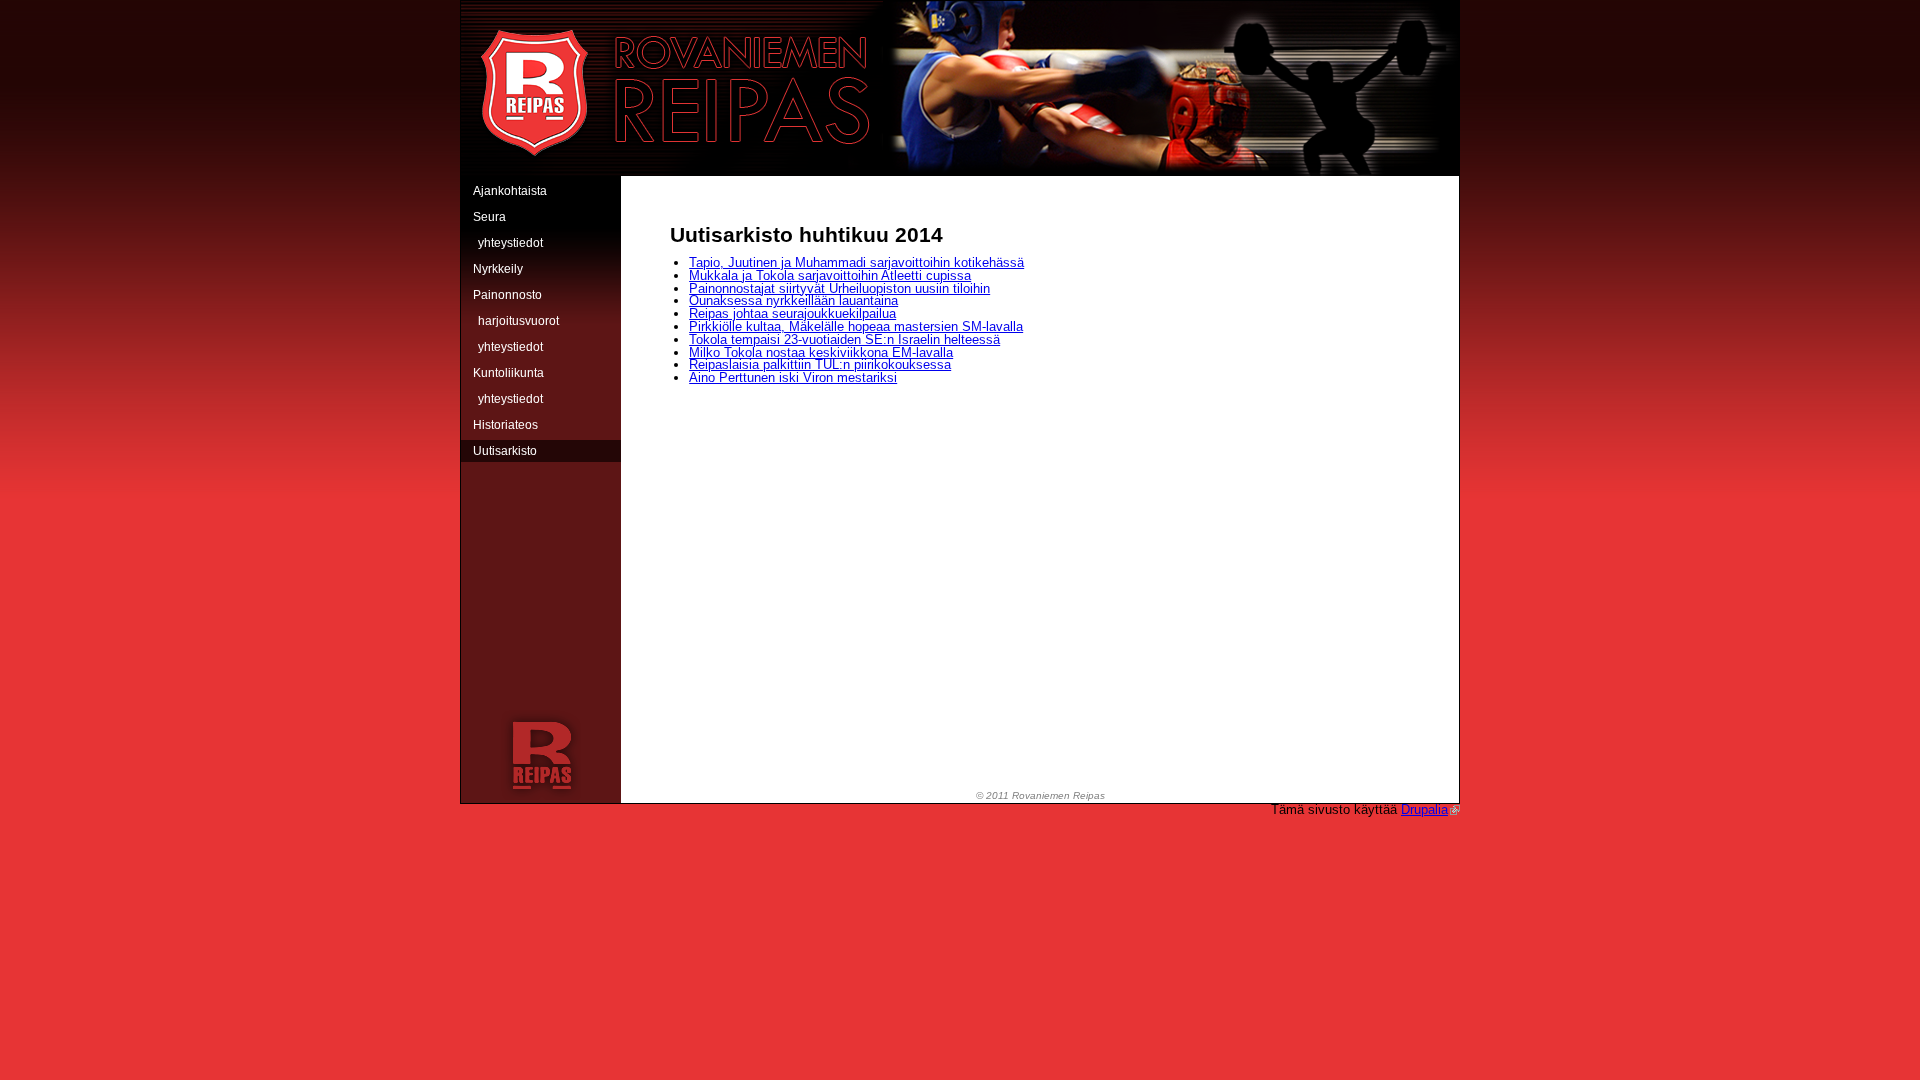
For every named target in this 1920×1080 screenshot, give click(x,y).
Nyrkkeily (498, 269)
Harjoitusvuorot (518, 321)
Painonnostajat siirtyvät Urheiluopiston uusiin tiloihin (839, 288)
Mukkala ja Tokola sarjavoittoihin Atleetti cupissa (830, 275)
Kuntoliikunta (508, 373)
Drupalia (1424, 809)
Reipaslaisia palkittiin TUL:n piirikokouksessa (820, 364)
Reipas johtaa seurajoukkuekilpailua (792, 313)
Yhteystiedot (510, 243)
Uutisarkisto (505, 451)
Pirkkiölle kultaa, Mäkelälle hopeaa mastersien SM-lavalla (856, 326)
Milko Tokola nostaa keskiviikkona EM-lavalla (821, 352)
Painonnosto (507, 295)
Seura (489, 217)
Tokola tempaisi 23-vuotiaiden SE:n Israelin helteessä (844, 339)
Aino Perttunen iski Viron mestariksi (793, 377)
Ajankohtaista (510, 191)
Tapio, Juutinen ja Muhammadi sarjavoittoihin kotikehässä (856, 262)
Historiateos (505, 425)
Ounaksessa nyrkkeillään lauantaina (793, 300)
